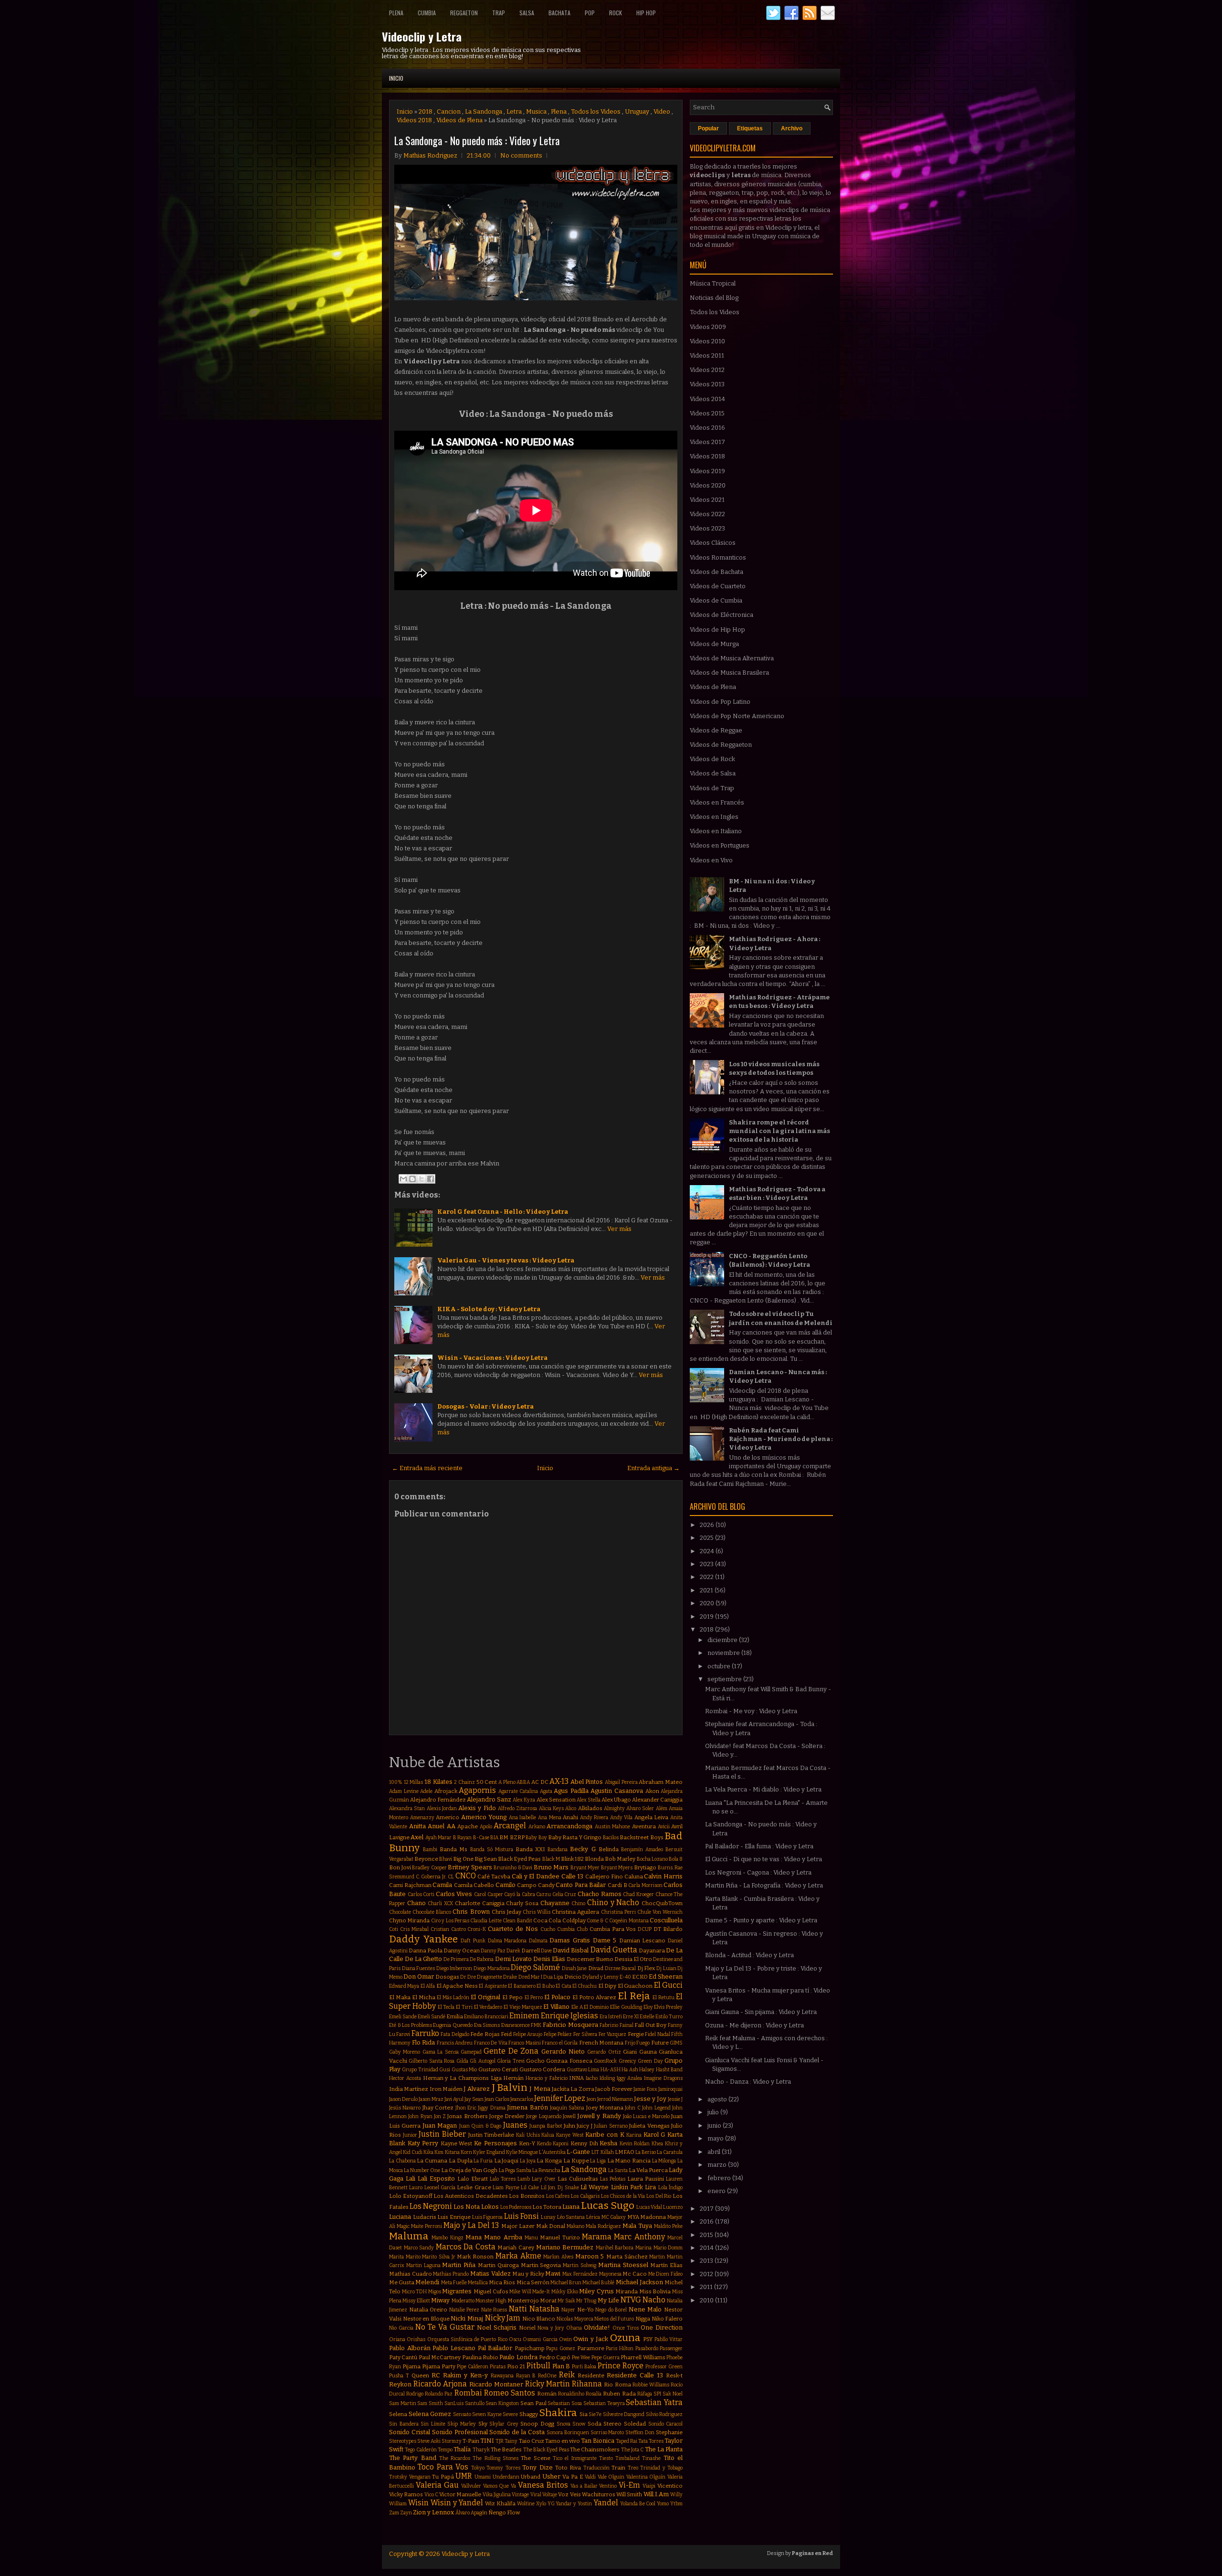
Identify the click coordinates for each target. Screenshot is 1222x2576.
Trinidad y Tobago (661, 2468)
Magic (403, 2226)
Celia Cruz (564, 1894)
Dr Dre (468, 1977)
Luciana (400, 2217)
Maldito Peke (668, 2226)
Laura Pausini (646, 2179)
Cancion (449, 111)
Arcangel (510, 1826)
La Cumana (432, 2161)
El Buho (545, 1986)
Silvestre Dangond (624, 2414)
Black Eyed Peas (519, 1859)
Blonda (594, 1859)
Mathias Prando (451, 2274)
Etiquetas (750, 128)
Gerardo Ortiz (604, 2052)
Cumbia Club (572, 1929)
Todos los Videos (596, 111)
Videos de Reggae (716, 730)
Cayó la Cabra (519, 1894)
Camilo (506, 1885)
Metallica (478, 2283)
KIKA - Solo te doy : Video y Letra (489, 1309)
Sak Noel (673, 2394)
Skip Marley (462, 2424)
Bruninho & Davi (513, 1868)
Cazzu (543, 1894)
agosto (718, 2099)
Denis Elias (549, 1959)
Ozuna (625, 2338)
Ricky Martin (548, 2384)
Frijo (630, 2043)
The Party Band (413, 2458)
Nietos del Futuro (614, 2319)
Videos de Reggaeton (721, 745)
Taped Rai (627, 2441)
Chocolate (400, 1912)
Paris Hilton (620, 2348)
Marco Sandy (419, 2248)
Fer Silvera (585, 2034)
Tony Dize (537, 2467)
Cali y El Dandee (536, 1876)
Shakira (558, 2413)
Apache (468, 1826)
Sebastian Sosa (565, 2403)
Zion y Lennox (433, 2512)
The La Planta (664, 2449)
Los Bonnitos (527, 2196)
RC (436, 2375)
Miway (440, 2300)
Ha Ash (630, 2070)
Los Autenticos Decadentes (470, 2196)
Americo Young (484, 1817)
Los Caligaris (585, 2196)
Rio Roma (617, 2385)
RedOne (547, 2376)
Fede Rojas (485, 2034)
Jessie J (675, 2099)
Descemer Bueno (590, 1959)
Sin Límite (433, 2424)
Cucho (548, 1929)
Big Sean (486, 1859)
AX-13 (559, 1781)
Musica (536, 111)
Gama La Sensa (441, 2052)
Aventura (644, 1826)
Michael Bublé (598, 2283)
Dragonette (490, 1977)
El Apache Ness (457, 1986)
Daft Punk (473, 1941)
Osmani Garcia (540, 2339)
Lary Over (544, 2179)
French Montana (601, 2043)
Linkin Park (627, 2187)
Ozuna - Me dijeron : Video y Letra (754, 2025)
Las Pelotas (613, 2179)
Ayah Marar (438, 1838)
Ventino (608, 2486)
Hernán (513, 2078)
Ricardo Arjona (440, 2384)
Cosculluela (666, 1920)
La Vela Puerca (648, 2170)
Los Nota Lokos (476, 2207)
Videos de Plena (459, 120)
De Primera (456, 1959)
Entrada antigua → (653, 1468)
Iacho (592, 2078)
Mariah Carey (516, 2247)
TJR (500, 2441)
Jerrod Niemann (615, 2099)
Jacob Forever (614, 2089)
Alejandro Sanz (489, 1799)
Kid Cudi (413, 2152)
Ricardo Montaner (496, 2384)
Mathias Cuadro (411, 2274)
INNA (576, 2078)
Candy (546, 1885)
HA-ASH (611, 2070)
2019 (707, 1617)
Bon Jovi (400, 1867)
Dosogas (447, 1977)
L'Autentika (552, 2152)
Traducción (596, 2468)
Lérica (593, 2217)
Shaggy (529, 2414)
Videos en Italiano (716, 831)
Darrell (531, 1951)
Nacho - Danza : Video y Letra (748, 2082)
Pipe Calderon (473, 2367)
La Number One (422, 2170)
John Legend (656, 2108)
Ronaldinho (571, 2394)
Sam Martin (403, 2403)
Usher (551, 2476)
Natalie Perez (464, 2310)
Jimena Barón (527, 2107)
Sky (483, 2424)
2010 (707, 2300)
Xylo (541, 2504)
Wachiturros (599, 2494)
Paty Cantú (403, 2357)
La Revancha (546, 2170)
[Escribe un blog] (412, 1179)
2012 (707, 2274)
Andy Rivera (594, 1818)
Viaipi (649, 2486)
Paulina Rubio (480, 2357)
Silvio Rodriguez (664, 2414)
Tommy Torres (503, 2468)
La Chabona (402, 2161)
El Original (485, 1997)
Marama (597, 2237)
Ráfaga (645, 2394)
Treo (633, 2468)
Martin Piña (459, 2265)
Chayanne (555, 1903)
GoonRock (605, 2061)
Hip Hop (646, 13)
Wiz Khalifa (500, 2503)
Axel (417, 1837)
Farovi (403, 2034)
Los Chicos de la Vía (623, 2196)
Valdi (590, 2477)
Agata (546, 1791)
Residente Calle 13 (635, 2375)
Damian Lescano (643, 1940)
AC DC (540, 1782)
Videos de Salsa (713, 773)
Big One (463, 1859)
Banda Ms (453, 1849)
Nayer (568, 2310)
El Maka (400, 1997)
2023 (707, 1564)
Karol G (654, 2135)
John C (632, 2108)
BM (504, 1837)
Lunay (548, 2217)
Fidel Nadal (657, 2034)
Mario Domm (668, 2248)
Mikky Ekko (565, 2292)
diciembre (723, 1640)
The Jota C (632, 2450)
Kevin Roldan (635, 2144)
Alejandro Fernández (438, 1800)
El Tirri (464, 2007)
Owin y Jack (591, 2339)
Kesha (608, 2143)
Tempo (445, 2450)
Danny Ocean (461, 1951)
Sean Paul (533, 2403)
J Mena (540, 2089)
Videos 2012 (707, 370)
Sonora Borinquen (568, 2433)
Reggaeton (464, 13)
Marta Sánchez (627, 2257)
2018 (426, 111)
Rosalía (594, 2394)
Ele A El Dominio (590, 2007)
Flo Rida (424, 2042)
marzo (718, 2165)
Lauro (416, 2188)
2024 (708, 1551)
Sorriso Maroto (607, 2433)
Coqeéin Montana (629, 1921)
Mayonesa (610, 2274)
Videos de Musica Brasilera (729, 673)
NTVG (631, 2300)
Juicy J (584, 2126)
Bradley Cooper (429, 1868)
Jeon (591, 2099)
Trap (499, 13)
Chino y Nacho (613, 1903)
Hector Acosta (405, 2078)
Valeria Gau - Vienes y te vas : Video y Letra (506, 1260)
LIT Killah (602, 2152)
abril (715, 2152)
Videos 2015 (707, 413)
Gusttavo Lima (583, 2070)
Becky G (583, 1849)
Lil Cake (530, 2188)
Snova (564, 2424)
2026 (708, 1525)
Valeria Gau (437, 2485)
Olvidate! (597, 2327)
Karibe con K (605, 2135)
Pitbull (538, 2366)
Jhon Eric (466, 2108)
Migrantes (457, 2291)
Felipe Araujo (528, 2034)
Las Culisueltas (578, 2179)
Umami (483, 2477)
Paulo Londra (518, 2357)
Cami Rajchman (410, 1885)
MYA (633, 2217)
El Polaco (557, 1997)
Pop (590, 13)
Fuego (643, 2043)
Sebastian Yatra (654, 2402)
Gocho (535, 2061)
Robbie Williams (651, 2385)
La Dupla (461, 2161)
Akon (652, 1791)
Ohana (574, 2328)
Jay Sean (474, 2099)
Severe (510, 2414)
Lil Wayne (595, 2187)
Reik (567, 2375)
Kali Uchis (528, 2135)
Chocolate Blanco (432, 1912)
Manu (531, 2238)
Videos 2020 (708, 485)
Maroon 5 (590, 2256)
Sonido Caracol (666, 2424)
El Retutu (664, 1998)
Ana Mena (550, 1818)
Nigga (643, 2319)
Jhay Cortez (438, 2108)
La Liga (598, 2161)
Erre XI (631, 2017)
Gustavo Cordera (542, 2069)
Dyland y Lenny (600, 1977)
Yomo (663, 2504)
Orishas (416, 2339)
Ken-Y (527, 2143)
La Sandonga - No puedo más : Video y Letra (477, 140)
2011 (707, 2287)
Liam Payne (506, 2188)
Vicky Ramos (406, 2494)
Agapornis (477, 1790)
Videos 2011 (707, 355)
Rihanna (587, 2384)
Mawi (553, 2274)
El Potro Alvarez (594, 1997)
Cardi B (617, 1885)
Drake (510, 1977)
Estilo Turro (669, 2017)
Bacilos (611, 1838)
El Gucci (668, 1985)
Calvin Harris (663, 1876)
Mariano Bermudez (565, 2247)
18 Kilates (438, 1782)
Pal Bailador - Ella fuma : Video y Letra (759, 1846)
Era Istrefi (611, 2017)
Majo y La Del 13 (471, 2225)
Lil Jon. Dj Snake (560, 2188)
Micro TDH (415, 2292)
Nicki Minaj (467, 2318)
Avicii (664, 1827)
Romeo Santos (510, 2393)
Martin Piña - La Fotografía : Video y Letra (764, 1885)
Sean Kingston (502, 2403)
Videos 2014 (707, 399)
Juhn (569, 2126)
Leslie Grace (474, 2187)
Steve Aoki (429, 2441)
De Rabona (482, 1959)
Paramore (591, 2348)
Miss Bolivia (655, 2291)
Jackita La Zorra (573, 2089)
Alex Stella (589, 1800)
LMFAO (625, 2152)
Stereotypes (403, 2441)
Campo (527, 1885)
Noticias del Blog (714, 298)
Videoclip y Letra (422, 36)
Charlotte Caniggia (480, 1903)
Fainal (627, 2025)
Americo (448, 1817)
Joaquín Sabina (567, 2108)
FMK (536, 2025)
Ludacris (425, 2217)
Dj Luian (666, 1968)
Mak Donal (551, 2226)
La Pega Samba (515, 2170)
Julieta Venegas (649, 2126)
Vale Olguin (611, 2477)
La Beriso (646, 2152)
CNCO (466, 1876)
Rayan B (526, 2376)
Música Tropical (713, 283)
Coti (394, 1929)
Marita (396, 2257)
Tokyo (478, 2468)
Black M (551, 1859)
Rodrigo (415, 2394)
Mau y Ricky (528, 2274)
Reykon (400, 2384)
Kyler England (489, 2152)
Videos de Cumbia (716, 600)
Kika (428, 2152)
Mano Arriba (503, 2237)
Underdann (506, 2477)
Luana (571, 2207)
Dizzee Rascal (621, 1968)
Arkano (537, 1827)
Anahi (570, 1817)
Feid (506, 2034)
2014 (707, 2248)
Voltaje (550, 2495)
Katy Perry (423, 2143)
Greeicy (627, 2061)
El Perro (534, 1998)
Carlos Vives (454, 1894)
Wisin (418, 2503)
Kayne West (457, 2143)
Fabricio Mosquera (570, 2025)
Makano (575, 2226)
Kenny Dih (584, 2143)
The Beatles (506, 2449)
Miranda (627, 2291)
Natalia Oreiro (428, 2310)
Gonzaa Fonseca (569, 2061)
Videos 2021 (707, 500)
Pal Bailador (495, 2348)
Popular (708, 128)
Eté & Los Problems (411, 2025)
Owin (565, 2339)
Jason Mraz (431, 2099)
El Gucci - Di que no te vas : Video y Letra (764, 1859)
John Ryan (420, 2116)
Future (660, 2043)
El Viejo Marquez (523, 2007)
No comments (521, 155)
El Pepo (512, 1997)
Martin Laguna (423, 2265)
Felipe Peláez (558, 2034)
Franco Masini (525, 2043)
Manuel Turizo (560, 2237)
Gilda (462, 2061)
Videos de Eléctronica (722, 615)
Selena (398, 2414)
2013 (707, 2261)
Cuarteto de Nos (513, 1929)
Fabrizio (609, 2025)
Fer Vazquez (612, 2034)
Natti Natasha (534, 2309)
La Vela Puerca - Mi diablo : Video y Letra (763, 1789)
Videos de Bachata (716, 572)
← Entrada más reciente (427, 1468)
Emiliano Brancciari (486, 2017)
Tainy (511, 2441)
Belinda (609, 1849)
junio (715, 2125)
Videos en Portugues (720, 845)
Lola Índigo (670, 2188)
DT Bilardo (668, 1929)
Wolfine (526, 2504)
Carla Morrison (645, 1885)
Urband (531, 2477)
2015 (707, 2235)
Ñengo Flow (504, 2512)
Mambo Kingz (447, 2238)
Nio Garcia (401, 2328)
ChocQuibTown (662, 1903)
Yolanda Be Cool (638, 2504)
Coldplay (574, 1920)
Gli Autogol (482, 2061)
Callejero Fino (604, 1876)
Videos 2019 (707, 471)
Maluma (409, 2236)
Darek (513, 1951)
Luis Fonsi (522, 2216)
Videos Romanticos (718, 557)
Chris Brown (471, 1912)
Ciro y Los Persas (450, 1921)
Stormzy (452, 2441)
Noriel (527, 2328)
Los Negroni (431, 2206)
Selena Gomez (430, 2414)
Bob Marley (620, 1859)
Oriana (397, 2339)
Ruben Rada (619, 2394)
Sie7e (595, 2414)
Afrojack (446, 1791)
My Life (608, 2300)
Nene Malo (645, 2309)
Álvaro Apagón (471, 2513)
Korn (466, 2152)
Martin (657, 2257)
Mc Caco (635, 2274)
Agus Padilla (571, 1791)
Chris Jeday (506, 1912)
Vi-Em (629, 2485)
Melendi (427, 2282)
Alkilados (590, 1808)
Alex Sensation (556, 1800)
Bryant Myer (585, 1868)
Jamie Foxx (645, 2089)
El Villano (556, 2007)
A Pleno (507, 1782)
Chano (416, 1903)
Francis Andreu (455, 2043)
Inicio (396, 78)
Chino (578, 1903)
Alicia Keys (551, 1808)
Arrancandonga (569, 1826)
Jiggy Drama (491, 2108)
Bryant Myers (617, 1868)
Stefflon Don (640, 2433)
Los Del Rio (659, 2196)
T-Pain (471, 2441)
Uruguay (637, 111)
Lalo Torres (503, 2179)
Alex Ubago (616, 1800)
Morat (548, 2300)
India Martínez (409, 2089)
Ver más (619, 1229)
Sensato (462, 2414)
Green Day (650, 2061)
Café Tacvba (494, 1876)
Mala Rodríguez (603, 2226)
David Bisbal (571, 1950)
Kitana (452, 2152)
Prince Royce (621, 2366)
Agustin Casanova (617, 1791)
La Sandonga (484, 111)
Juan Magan (440, 2125)
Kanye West (570, 2135)
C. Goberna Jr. (431, 1877)
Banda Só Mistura (492, 1850)
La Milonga (664, 2161)
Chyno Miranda (409, 1920)
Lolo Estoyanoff (411, 2196)
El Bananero (521, 1986)
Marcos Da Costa (466, 2247)
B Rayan (462, 1838)
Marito (413, 2257)
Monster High (491, 2301)
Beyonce (426, 1859)
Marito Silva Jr (438, 2257)
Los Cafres (558, 2196)
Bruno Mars (551, 1867)
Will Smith (629, 2494)
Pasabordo (647, 2348)
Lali (411, 2178)
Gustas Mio (464, 2070)
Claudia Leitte (486, 1921)
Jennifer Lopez (560, 2098)
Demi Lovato (513, 1959)
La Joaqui (506, 2161)
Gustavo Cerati (498, 2069)
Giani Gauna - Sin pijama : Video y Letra (761, 2012)
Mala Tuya (637, 2226)
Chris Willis (537, 1912)
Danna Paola (426, 1951)
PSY (648, 2339)
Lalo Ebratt (473, 2179)
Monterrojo (523, 2300)
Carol (480, 1894)
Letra (514, 111)
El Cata (563, 1986)
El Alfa (428, 1986)
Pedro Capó (555, 2357)
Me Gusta (402, 2282)
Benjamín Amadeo (642, 1850)
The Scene (535, 2458)
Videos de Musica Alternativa (732, 658)
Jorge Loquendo (543, 2116)
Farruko (425, 2033)
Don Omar (419, 1977)
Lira (650, 2187)
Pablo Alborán (410, 2348)
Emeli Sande (403, 2017)
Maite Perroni (427, 2226)
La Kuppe (576, 2161)
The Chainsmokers (595, 2449)
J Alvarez (477, 2089)
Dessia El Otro (633, 1959)
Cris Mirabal (414, 1929)
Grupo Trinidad (420, 2070)
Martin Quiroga (498, 2265)
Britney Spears (470, 1867)
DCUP (645, 1929)
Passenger (671, 2348)
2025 (707, 1538)
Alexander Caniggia (657, 1800)
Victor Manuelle (460, 2494)
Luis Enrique (454, 2217)
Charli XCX (440, 1903)
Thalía (462, 2449)
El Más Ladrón (453, 1998)
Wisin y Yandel (457, 2503)
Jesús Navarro (405, 2108)
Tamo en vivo (563, 2441)
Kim (439, 2152)
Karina (634, 2135)
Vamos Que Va (500, 2486)
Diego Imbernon (454, 1968)
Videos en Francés (717, 802)
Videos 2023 (707, 528)
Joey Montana (605, 2108)
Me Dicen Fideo (665, 2274)
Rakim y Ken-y (465, 2375)
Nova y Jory (551, 2328)
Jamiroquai (670, 2089)
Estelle (647, 2017)
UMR (464, 2476)
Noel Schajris (497, 2327)
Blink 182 (572, 1859)
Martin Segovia (541, 2265)
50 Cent (487, 1782)
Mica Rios (502, 2282)
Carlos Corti (421, 1894)
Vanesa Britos (543, 2485)
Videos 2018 (414, 120)
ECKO (640, 1977)
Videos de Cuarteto (718, 586)
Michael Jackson (639, 2282)
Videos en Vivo (711, 860)
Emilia (455, 2016)
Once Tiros (626, 2328)
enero (717, 2191)
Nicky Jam (503, 2318)
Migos (435, 2292)
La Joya (528, 2161)
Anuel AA (442, 1826)
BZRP (517, 1837)
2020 (708, 1603)
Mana (474, 2237)
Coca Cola (547, 1920)
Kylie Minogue (522, 2152)
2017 (707, 2209)
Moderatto (463, 2301)
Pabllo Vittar (669, 2339)
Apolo (486, 1827)
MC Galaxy (614, 2217)
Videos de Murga (714, 644)
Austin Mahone (613, 1827)
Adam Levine (404, 1791)
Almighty (614, 1808)
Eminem (524, 2016)
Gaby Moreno (405, 2052)
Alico (571, 1808)
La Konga (549, 2161)
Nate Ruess (494, 2310)
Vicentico (670, 2486)
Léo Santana (571, 2217)
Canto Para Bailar (581, 1885)
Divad (596, 1968)
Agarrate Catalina (518, 1791)
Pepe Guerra (606, 2358)
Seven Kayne (487, 2414)
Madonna (653, 2217)
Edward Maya (404, 1986)
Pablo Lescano (454, 2348)
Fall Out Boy (650, 2025)
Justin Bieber (442, 2134)
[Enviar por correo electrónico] (403, 1179)
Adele (426, 1791)
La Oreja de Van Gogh (469, 2170)
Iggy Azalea (630, 2078)
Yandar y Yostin (574, 2504)
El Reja (634, 1996)
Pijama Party (439, 2366)
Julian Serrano (611, 2126)
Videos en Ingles (714, 817)
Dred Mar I (530, 1977)
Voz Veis (569, 2494)
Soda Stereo (605, 2424)
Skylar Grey (504, 2424)
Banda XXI (530, 1849)
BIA (494, 1838)
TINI (487, 2441)
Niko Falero (667, 2319)
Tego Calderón (421, 2450)
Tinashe (651, 2458)
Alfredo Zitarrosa (517, 1808)
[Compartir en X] (421, 1179)
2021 (707, 1590)
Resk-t (674, 2375)
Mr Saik (566, 2301)
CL (451, 1877)
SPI (657, 2394)
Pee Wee (581, 2358)
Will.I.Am (656, 2494)
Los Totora (547, 2207)
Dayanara (652, 1951)
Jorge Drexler (507, 2116)
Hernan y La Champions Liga (462, 2078)
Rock (616, 13)
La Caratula (670, 2152)
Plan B (561, 2366)
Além (662, 1808)
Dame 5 (605, 1940)
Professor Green (664, 2367)
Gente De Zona (511, 2051)
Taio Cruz (532, 2441)
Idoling (607, 2078)
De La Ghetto (423, 1959)
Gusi (445, 2070)
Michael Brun (566, 2283)
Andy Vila (622, 1818)
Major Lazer (518, 2226)
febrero (720, 2178)
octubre (720, 1666)
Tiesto (606, 2458)
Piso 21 (516, 2366)
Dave (546, 1951)
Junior (410, 2135)
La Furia (483, 2161)
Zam (394, 2513)
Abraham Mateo (661, 1782)
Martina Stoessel (623, 2265)
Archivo (792, 128)
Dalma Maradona (507, 1941)
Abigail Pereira (621, 1782)
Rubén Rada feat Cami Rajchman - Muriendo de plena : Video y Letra (781, 1439)
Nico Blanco (539, 2319)
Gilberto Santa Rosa (432, 2061)
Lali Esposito (436, 2178)
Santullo (475, 2403)
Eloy (648, 2007)
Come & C (597, 1921)
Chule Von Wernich (660, 1912)
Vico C (431, 2495)
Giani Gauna (640, 2052)
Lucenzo (673, 2207)
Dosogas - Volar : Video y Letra (485, 1406)
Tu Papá (443, 2477)
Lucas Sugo (608, 2206)
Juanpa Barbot (546, 2126)
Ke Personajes (495, 2143)
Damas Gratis (570, 1940)
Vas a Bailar (584, 2486)
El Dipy (607, 1986)
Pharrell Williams (643, 2357)
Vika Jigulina (497, 2495)
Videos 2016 (707, 428)
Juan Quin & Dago (480, 2126)
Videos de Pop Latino (720, 702)
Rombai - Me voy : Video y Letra (751, 1711)
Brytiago (645, 1867)
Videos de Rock (712, 759)
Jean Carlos (497, 2099)
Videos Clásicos (713, 543)
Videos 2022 (707, 514)
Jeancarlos (522, 2099)
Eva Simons (487, 2025)
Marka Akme (518, 2256)
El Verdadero (488, 2007)
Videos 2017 (707, 442)
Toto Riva (568, 2468)
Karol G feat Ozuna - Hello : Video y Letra (503, 1212)
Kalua (548, 2135)
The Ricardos (455, 2458)
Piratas (498, 2367)
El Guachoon (635, 1986)
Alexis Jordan (442, 1808)
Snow (579, 2424)
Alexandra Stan (407, 1808)
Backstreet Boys (641, 1837)
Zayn (406, 2513)
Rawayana (502, 2376)
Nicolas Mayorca (575, 2319)
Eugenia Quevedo (453, 2025)
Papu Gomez (561, 2348)
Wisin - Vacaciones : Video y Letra (492, 1358)
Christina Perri (618, 1912)
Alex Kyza (524, 1800)
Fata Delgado (455, 2034)
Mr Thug (586, 2301)
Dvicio (573, 1977)
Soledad (635, 2424)
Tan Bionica (598, 2441)
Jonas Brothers (467, 2116)
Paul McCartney (440, 2357)
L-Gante (578, 2152)
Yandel (606, 2503)
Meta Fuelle (454, 2283)
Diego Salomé (535, 1967)
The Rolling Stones (495, 2458)
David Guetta (614, 1950)
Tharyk (481, 2450)
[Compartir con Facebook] (431, 1179)
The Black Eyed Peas (546, 2450)
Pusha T (399, 2376)
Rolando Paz (439, 2394)
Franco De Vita (491, 2043)
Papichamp (530, 2348)
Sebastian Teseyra (604, 2403)
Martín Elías (666, 2265)
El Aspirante (493, 1986)
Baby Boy (536, 1838)
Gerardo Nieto (563, 2051)
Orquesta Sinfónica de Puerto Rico (467, 2339)
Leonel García (440, 2188)
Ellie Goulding (626, 2007)
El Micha (424, 1997)
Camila (442, 1885)
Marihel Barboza (615, 2248)
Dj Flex (646, 1968)
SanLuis (454, 2403)
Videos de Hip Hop (717, 630)
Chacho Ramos (600, 1894)
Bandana (558, 1850)
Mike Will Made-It (530, 2292)
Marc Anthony (639, 2237)
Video (662, 111)
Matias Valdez (490, 2274)
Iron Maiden (446, 2089)
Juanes (515, 2125)
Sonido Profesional (460, 2432)
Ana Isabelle (523, 1818)
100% (396, 1782)
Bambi (430, 1850)
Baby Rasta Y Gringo (575, 1837)
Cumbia (427, 13)
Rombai (468, 2393)
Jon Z (440, 2116)
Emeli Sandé (432, 2017)
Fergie (636, 2034)
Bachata (559, 13)
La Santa (618, 2170)
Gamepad (471, 2052)
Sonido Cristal (410, 2432)
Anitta (417, 1826)
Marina (643, 2248)
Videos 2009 (708, 327)
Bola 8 (676, 1859)
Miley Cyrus (596, 2291)
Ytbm (676, 2504)
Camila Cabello (474, 1885)
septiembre (725, 1679)
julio (714, 2112)
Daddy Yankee (423, 1939)
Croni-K (477, 1929)
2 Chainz (464, 1782)
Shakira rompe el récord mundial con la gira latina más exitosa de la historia (780, 1131)
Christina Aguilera (575, 1912)
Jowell (569, 2116)
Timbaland (627, 2458)
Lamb (524, 2179)
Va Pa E (573, 2477)
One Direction (662, 2327)
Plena (396, 13)
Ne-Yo (585, 2310)
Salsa (527, 13)
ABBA (523, 1782)
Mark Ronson (475, 2257)
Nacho (654, 2300)
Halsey (647, 2070)
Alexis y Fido (477, 1808)
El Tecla (446, 2007)
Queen (420, 2375)
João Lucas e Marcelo (646, 2116)
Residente (591, 2375)
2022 (707, 1577)
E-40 (625, 1977)
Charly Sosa (522, 1903)
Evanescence (516, 2025)
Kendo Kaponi (553, 2144)
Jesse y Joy (650, 2099)
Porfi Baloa (584, 2367)
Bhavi (446, 1859)
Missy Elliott (416, 2301)
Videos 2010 (707, 341)
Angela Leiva (652, 1817)
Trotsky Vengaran (410, 2477)
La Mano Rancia (629, 2161)
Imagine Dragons (663, 2078)
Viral (536, 2495)
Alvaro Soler (640, 1808)
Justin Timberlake (491, 2135)
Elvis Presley (668, 2007)
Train (618, 2468)
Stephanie (669, 2432)
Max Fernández (580, 2274)
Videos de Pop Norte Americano (737, 716)
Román (547, 2394)
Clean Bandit (517, 1921)
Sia (584, 2414)
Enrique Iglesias (569, 2016)
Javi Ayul (454, 2099)
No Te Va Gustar (445, 2327)
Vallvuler (471, 2486)
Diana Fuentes (419, 1968)
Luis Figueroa (488, 2217)
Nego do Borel (611, 2310)
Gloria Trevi (511, 2061)
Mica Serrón (533, 2282)
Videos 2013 (707, 384)
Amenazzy (422, 1818)
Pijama (411, 2366)
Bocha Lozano (652, 1859)
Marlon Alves (558, 2257)
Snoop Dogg (537, 2424)
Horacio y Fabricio (547, 2078)
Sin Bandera (404, 2424)
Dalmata (538, 1941)
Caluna (634, 1876)
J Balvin (510, 2088)
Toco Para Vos (443, 2467)
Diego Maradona (492, 1968)
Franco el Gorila (560, 2043)
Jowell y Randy (599, 2116)
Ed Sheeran (666, 1977)
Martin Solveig (579, 2265)
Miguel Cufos (491, 2291)
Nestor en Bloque (426, 2319)
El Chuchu (585, 1986)
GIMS (676, 2043)
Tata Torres (651, 2441)
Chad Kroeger (638, 1894)
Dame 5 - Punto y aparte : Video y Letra (761, 1920)
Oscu (515, 2339)
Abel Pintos (587, 1782)
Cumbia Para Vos (613, 1929)
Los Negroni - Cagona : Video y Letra (758, 1872)
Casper (495, 1894)
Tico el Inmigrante (575, 2458)
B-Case (481, 1838)
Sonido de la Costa (517, 2432)
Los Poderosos (516, 2207)
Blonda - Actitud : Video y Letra (749, 1955)
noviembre (724, 1653)
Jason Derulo (403, 2099)
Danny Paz (493, 1951)
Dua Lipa (553, 1977)
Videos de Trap (712, 788)
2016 (707, 2221)
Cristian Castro (448, 1929)
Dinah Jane (574, 1968)
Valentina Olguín (646, 2477)
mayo (716, 2138)
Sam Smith (430, 2403)
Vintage (520, 2495)
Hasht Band (669, 2070)
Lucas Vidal (649, 2207)
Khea (657, 2144)
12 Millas (414, 1782)
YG (551, 2504)
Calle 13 (573, 1876)
